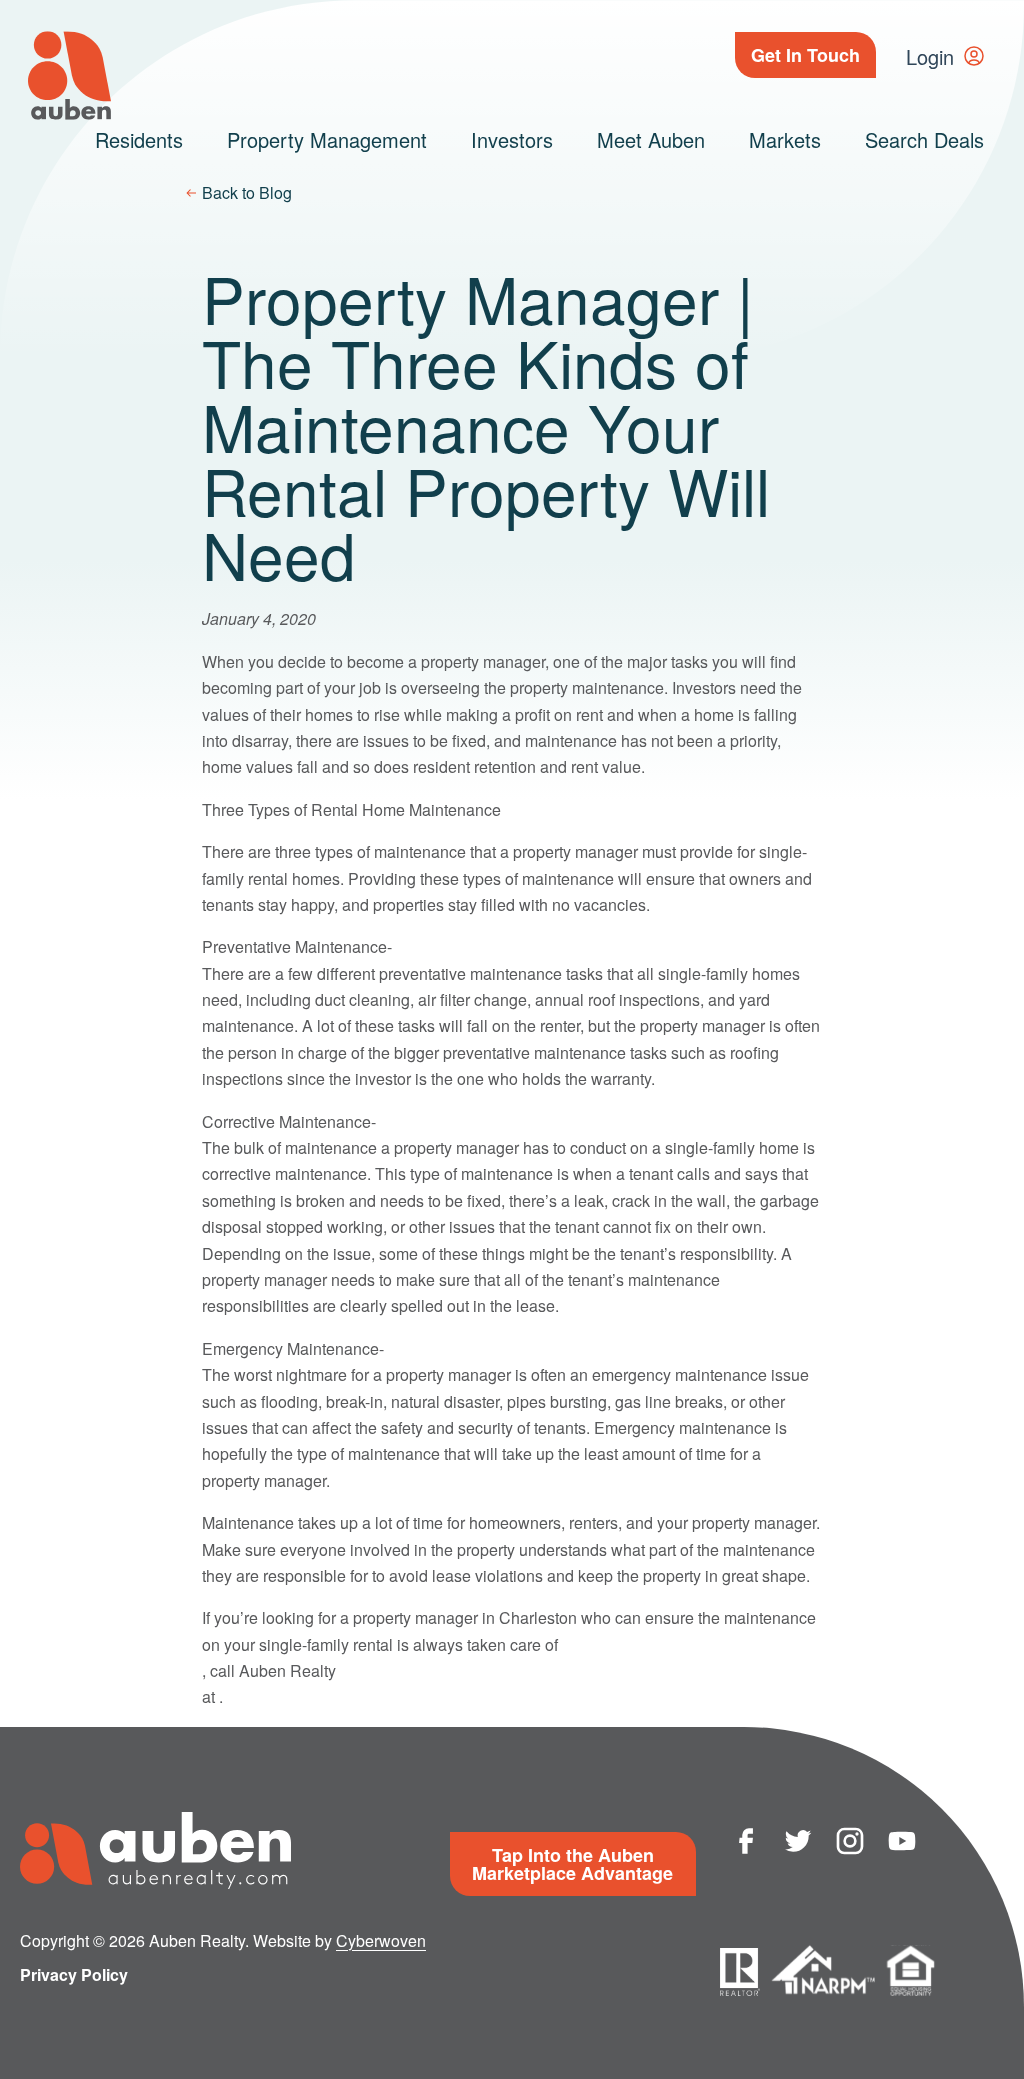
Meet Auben (651, 139)
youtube (902, 1841)
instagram (850, 1841)
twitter (798, 1841)
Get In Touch (805, 55)
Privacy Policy (74, 1974)
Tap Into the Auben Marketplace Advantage (572, 1864)
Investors (512, 139)
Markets (785, 139)
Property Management (327, 139)
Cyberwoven (381, 1940)
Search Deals (924, 139)
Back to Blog (247, 192)
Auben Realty (69, 75)
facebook (746, 1841)
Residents (139, 139)
